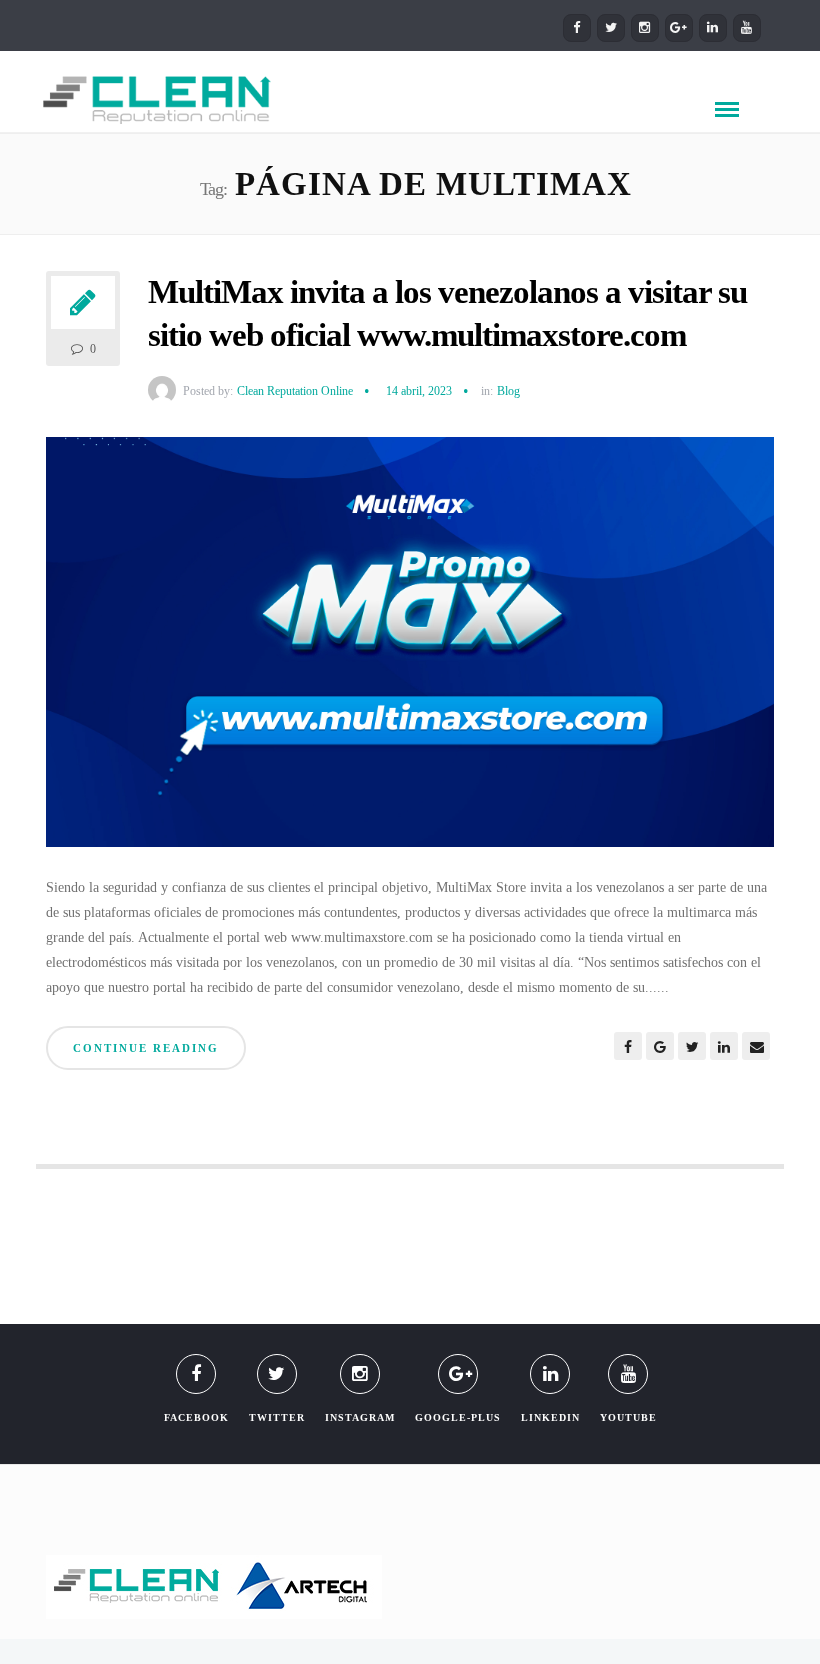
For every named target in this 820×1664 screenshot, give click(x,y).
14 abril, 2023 (419, 391)
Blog (508, 391)
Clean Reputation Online (295, 391)
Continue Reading (146, 1048)
